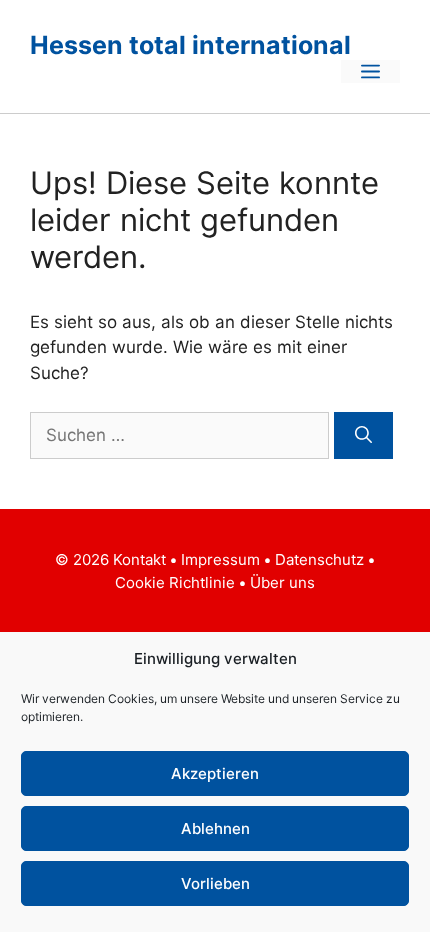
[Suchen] (363, 436)
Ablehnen (215, 828)
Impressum (222, 559)
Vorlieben (215, 883)
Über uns (282, 582)
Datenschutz (319, 559)
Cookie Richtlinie (175, 582)
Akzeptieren (215, 773)
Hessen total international (190, 45)
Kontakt (141, 559)
